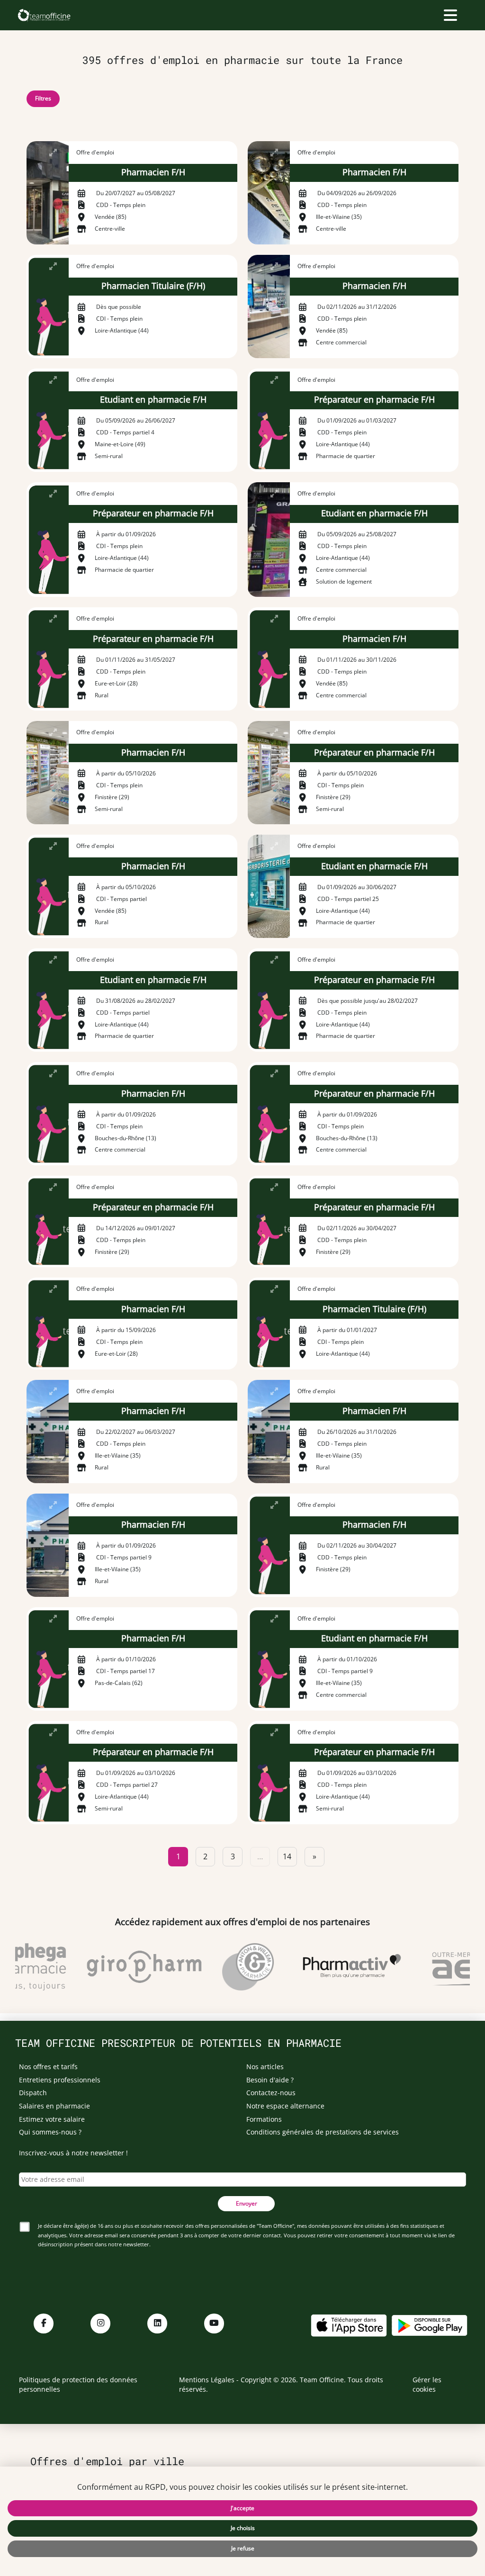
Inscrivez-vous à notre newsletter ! (73, 2153)
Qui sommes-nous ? (50, 2132)
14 (287, 1856)
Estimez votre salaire (52, 2119)
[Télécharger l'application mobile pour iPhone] (349, 2325)
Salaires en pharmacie (54, 2106)
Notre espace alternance (285, 2106)
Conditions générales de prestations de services (323, 2132)
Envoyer (247, 2203)
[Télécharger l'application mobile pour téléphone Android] (430, 2325)
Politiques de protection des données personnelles (78, 2384)
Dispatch (33, 2093)
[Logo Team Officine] (44, 15)
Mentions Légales (207, 2380)
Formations (264, 2119)
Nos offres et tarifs (48, 2067)
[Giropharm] (129, 1967)
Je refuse (243, 2548)
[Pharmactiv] (337, 1967)
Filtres (43, 98)
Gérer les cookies (427, 2384)
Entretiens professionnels (60, 2080)
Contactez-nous (271, 2093)
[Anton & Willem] (233, 1967)
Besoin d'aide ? (270, 2080)
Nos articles (265, 2067)
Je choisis (243, 2528)
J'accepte (242, 2508)
